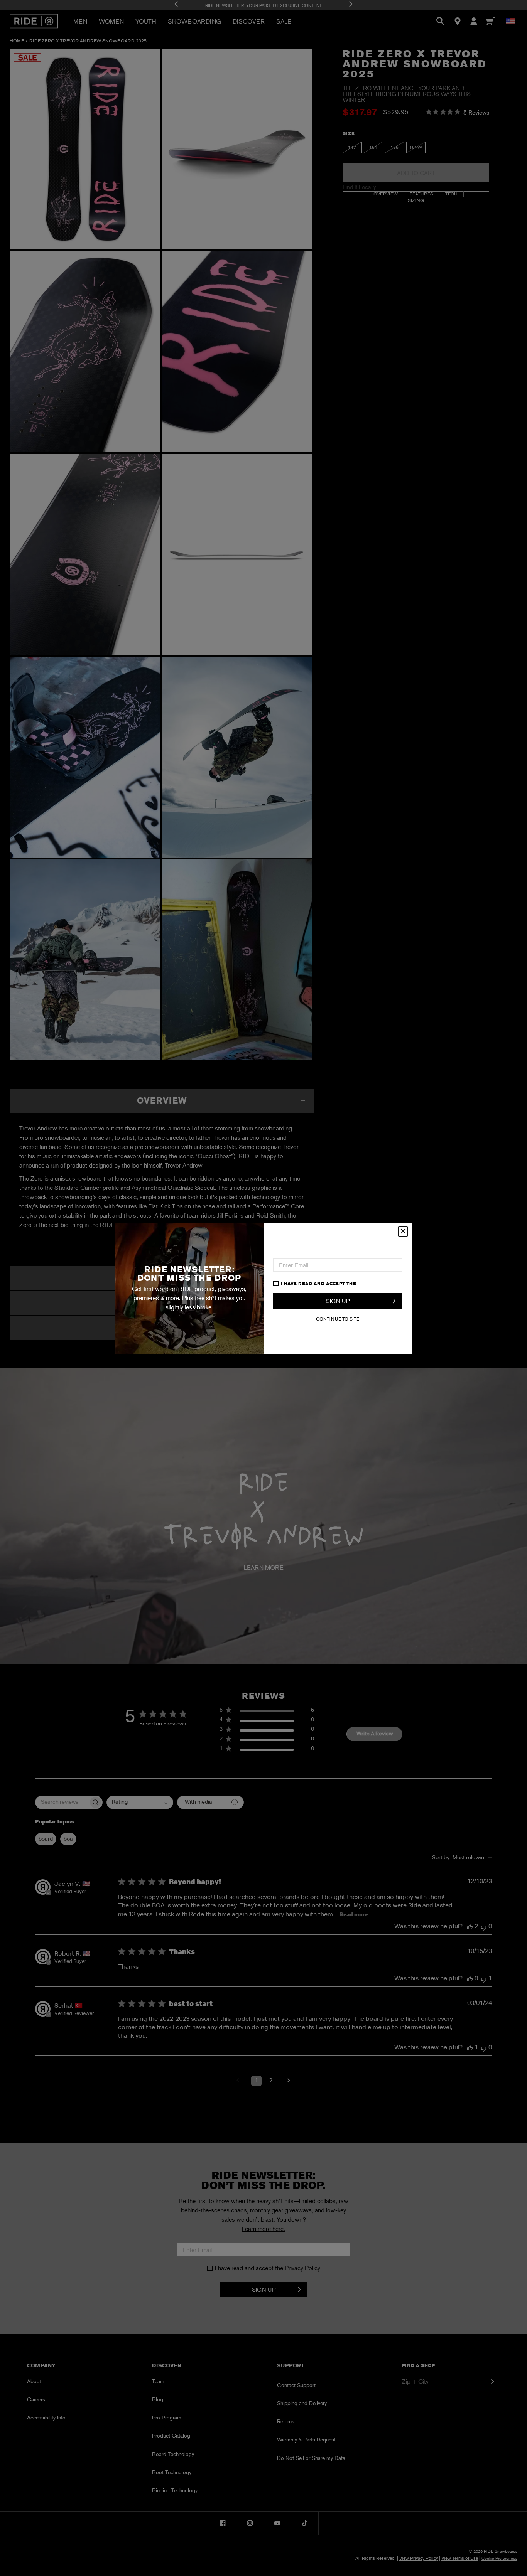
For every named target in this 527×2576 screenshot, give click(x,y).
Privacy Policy (378, 1283)
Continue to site (338, 1319)
